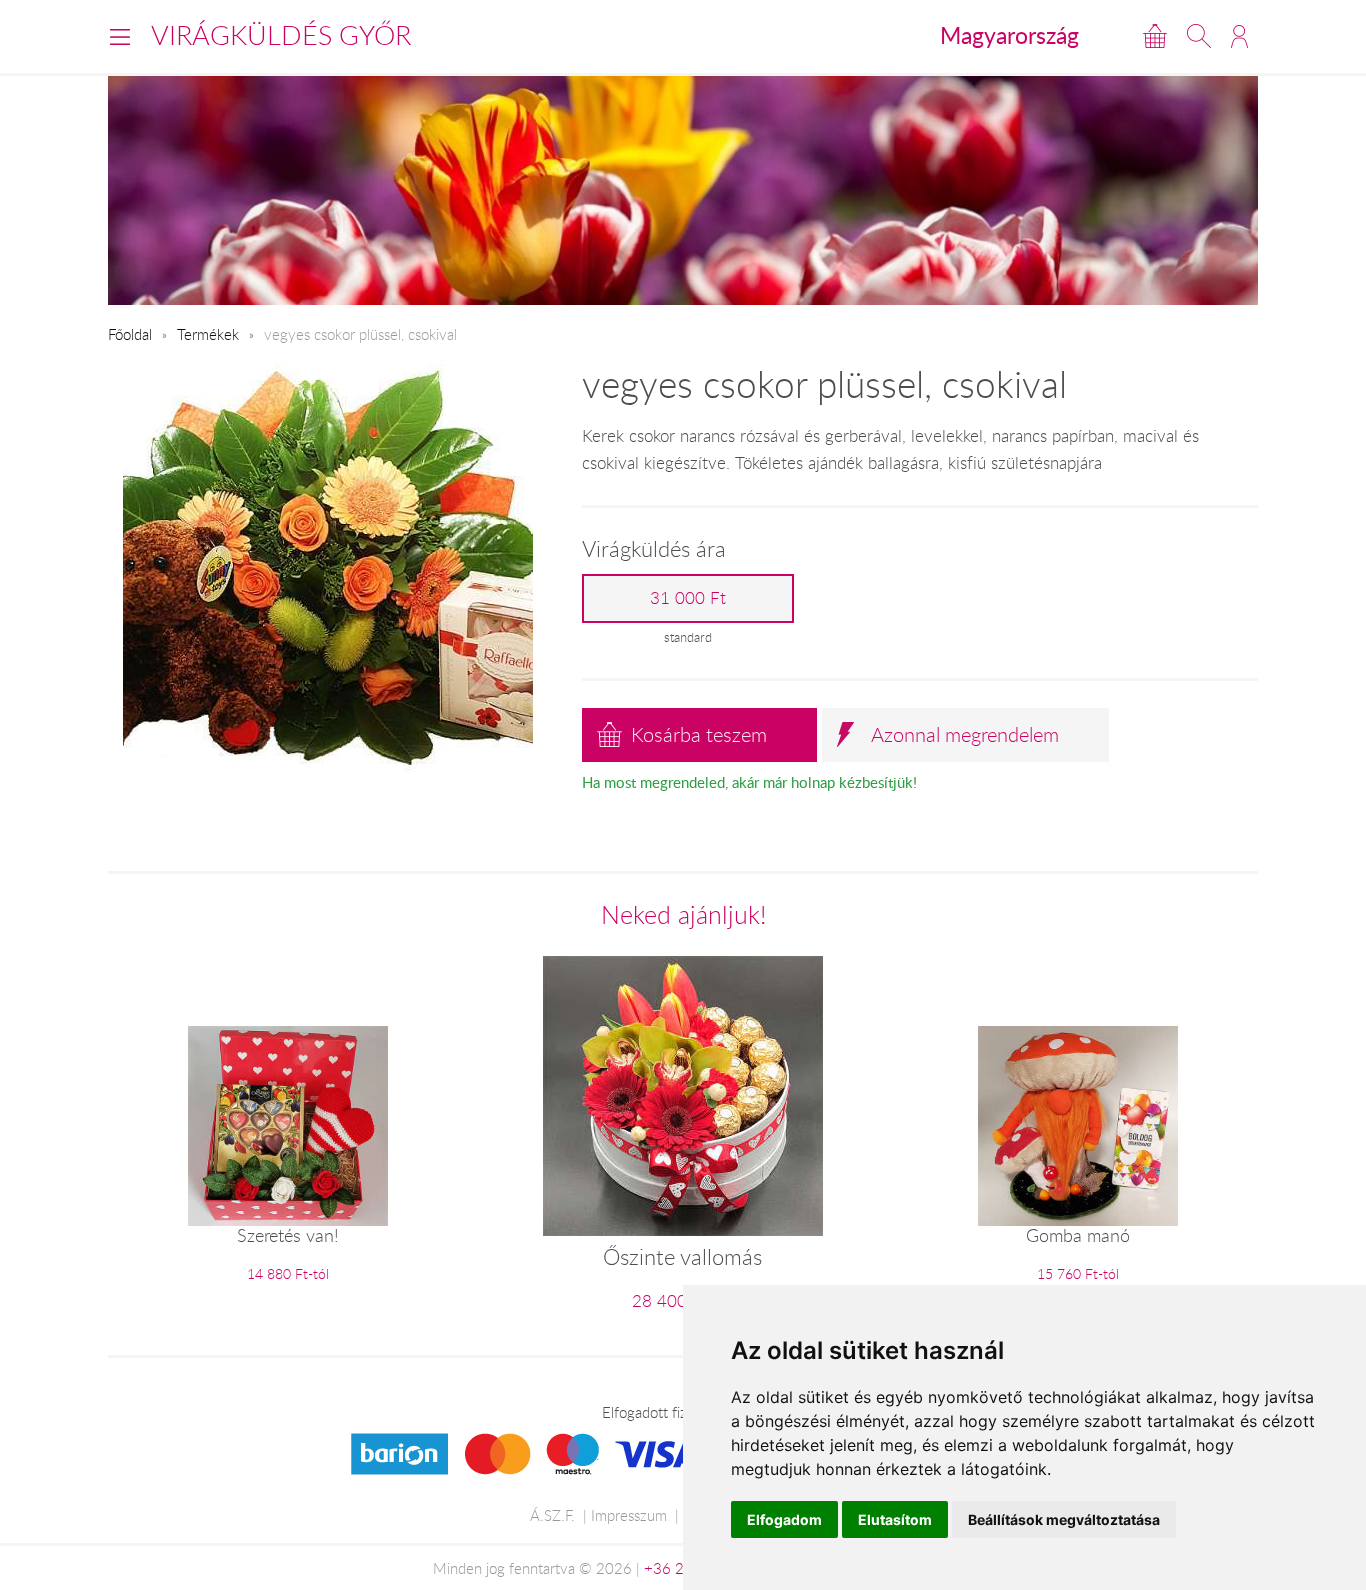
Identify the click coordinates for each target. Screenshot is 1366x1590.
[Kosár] (1155, 36)
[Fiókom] (1239, 36)
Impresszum (629, 1515)
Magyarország (1009, 35)
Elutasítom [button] (895, 1519)
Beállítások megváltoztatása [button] (1064, 1519)
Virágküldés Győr (281, 35)
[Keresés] (1199, 36)
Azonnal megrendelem (965, 734)
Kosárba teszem (699, 734)
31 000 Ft (688, 598)
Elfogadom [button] (784, 1519)
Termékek (208, 334)
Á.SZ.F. (552, 1515)
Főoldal (130, 334)
